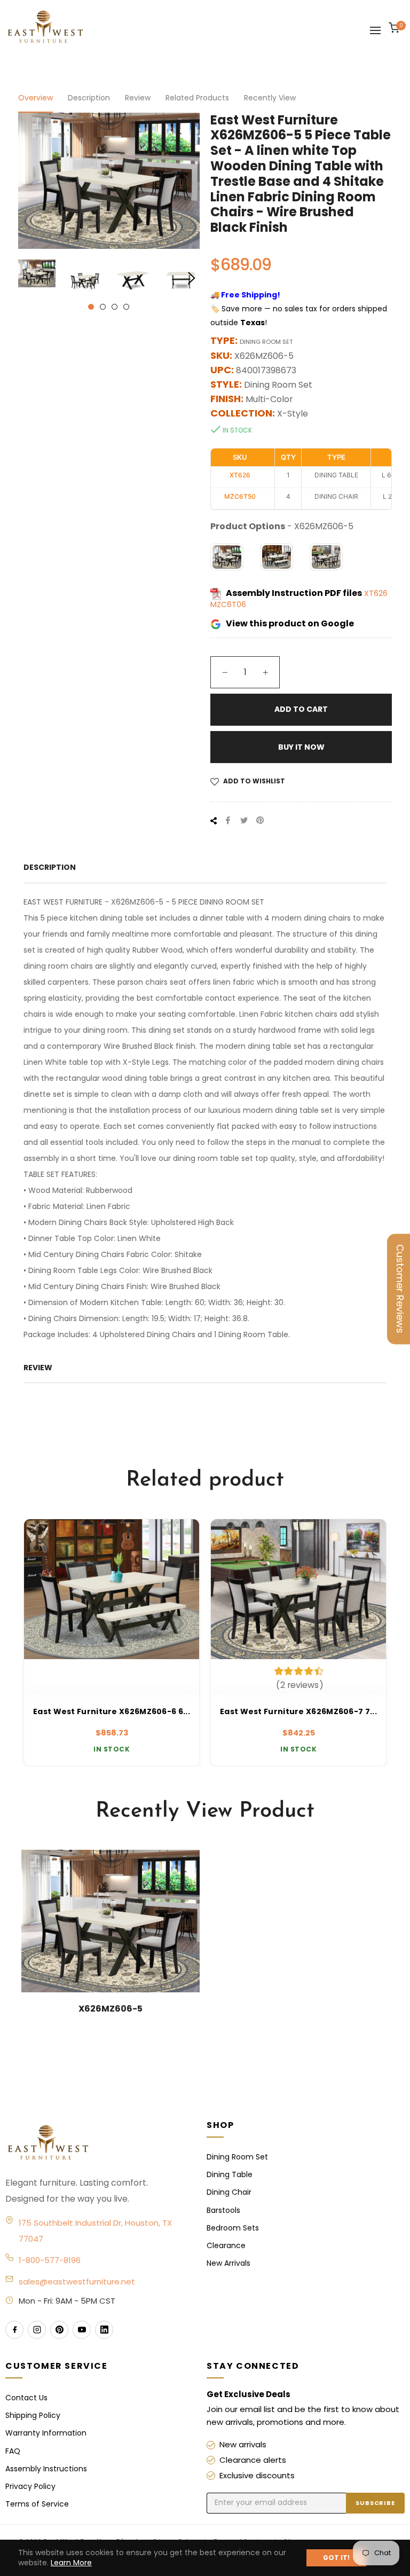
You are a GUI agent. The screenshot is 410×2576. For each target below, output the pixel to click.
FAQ (13, 2451)
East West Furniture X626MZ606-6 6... (112, 1712)
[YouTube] (82, 2330)
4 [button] (126, 307)
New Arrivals (228, 2263)
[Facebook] (14, 2330)
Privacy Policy (30, 2486)
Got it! (336, 2558)
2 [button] (103, 307)
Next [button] (192, 278)
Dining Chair (229, 2192)
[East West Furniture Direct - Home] (95, 2143)
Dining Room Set (237, 2157)
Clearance (226, 2245)
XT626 (376, 593)
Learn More (71, 2563)
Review (138, 98)
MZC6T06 (228, 604)
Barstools (223, 2210)
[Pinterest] (59, 2330)
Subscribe (375, 2503)
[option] (112, 1643)
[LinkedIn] (104, 2330)
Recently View (270, 98)
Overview (36, 98)
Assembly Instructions (46, 2469)
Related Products (197, 98)
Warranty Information (46, 2433)
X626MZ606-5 (111, 2009)
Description (89, 98)
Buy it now (301, 747)
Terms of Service (37, 2504)
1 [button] (91, 307)
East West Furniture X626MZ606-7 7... (298, 1712)
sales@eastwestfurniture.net (77, 2282)
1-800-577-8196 (50, 2260)
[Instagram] (37, 2330)
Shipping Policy (33, 2415)
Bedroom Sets (233, 2228)
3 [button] (115, 307)
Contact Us (26, 2398)
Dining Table (230, 2174)
